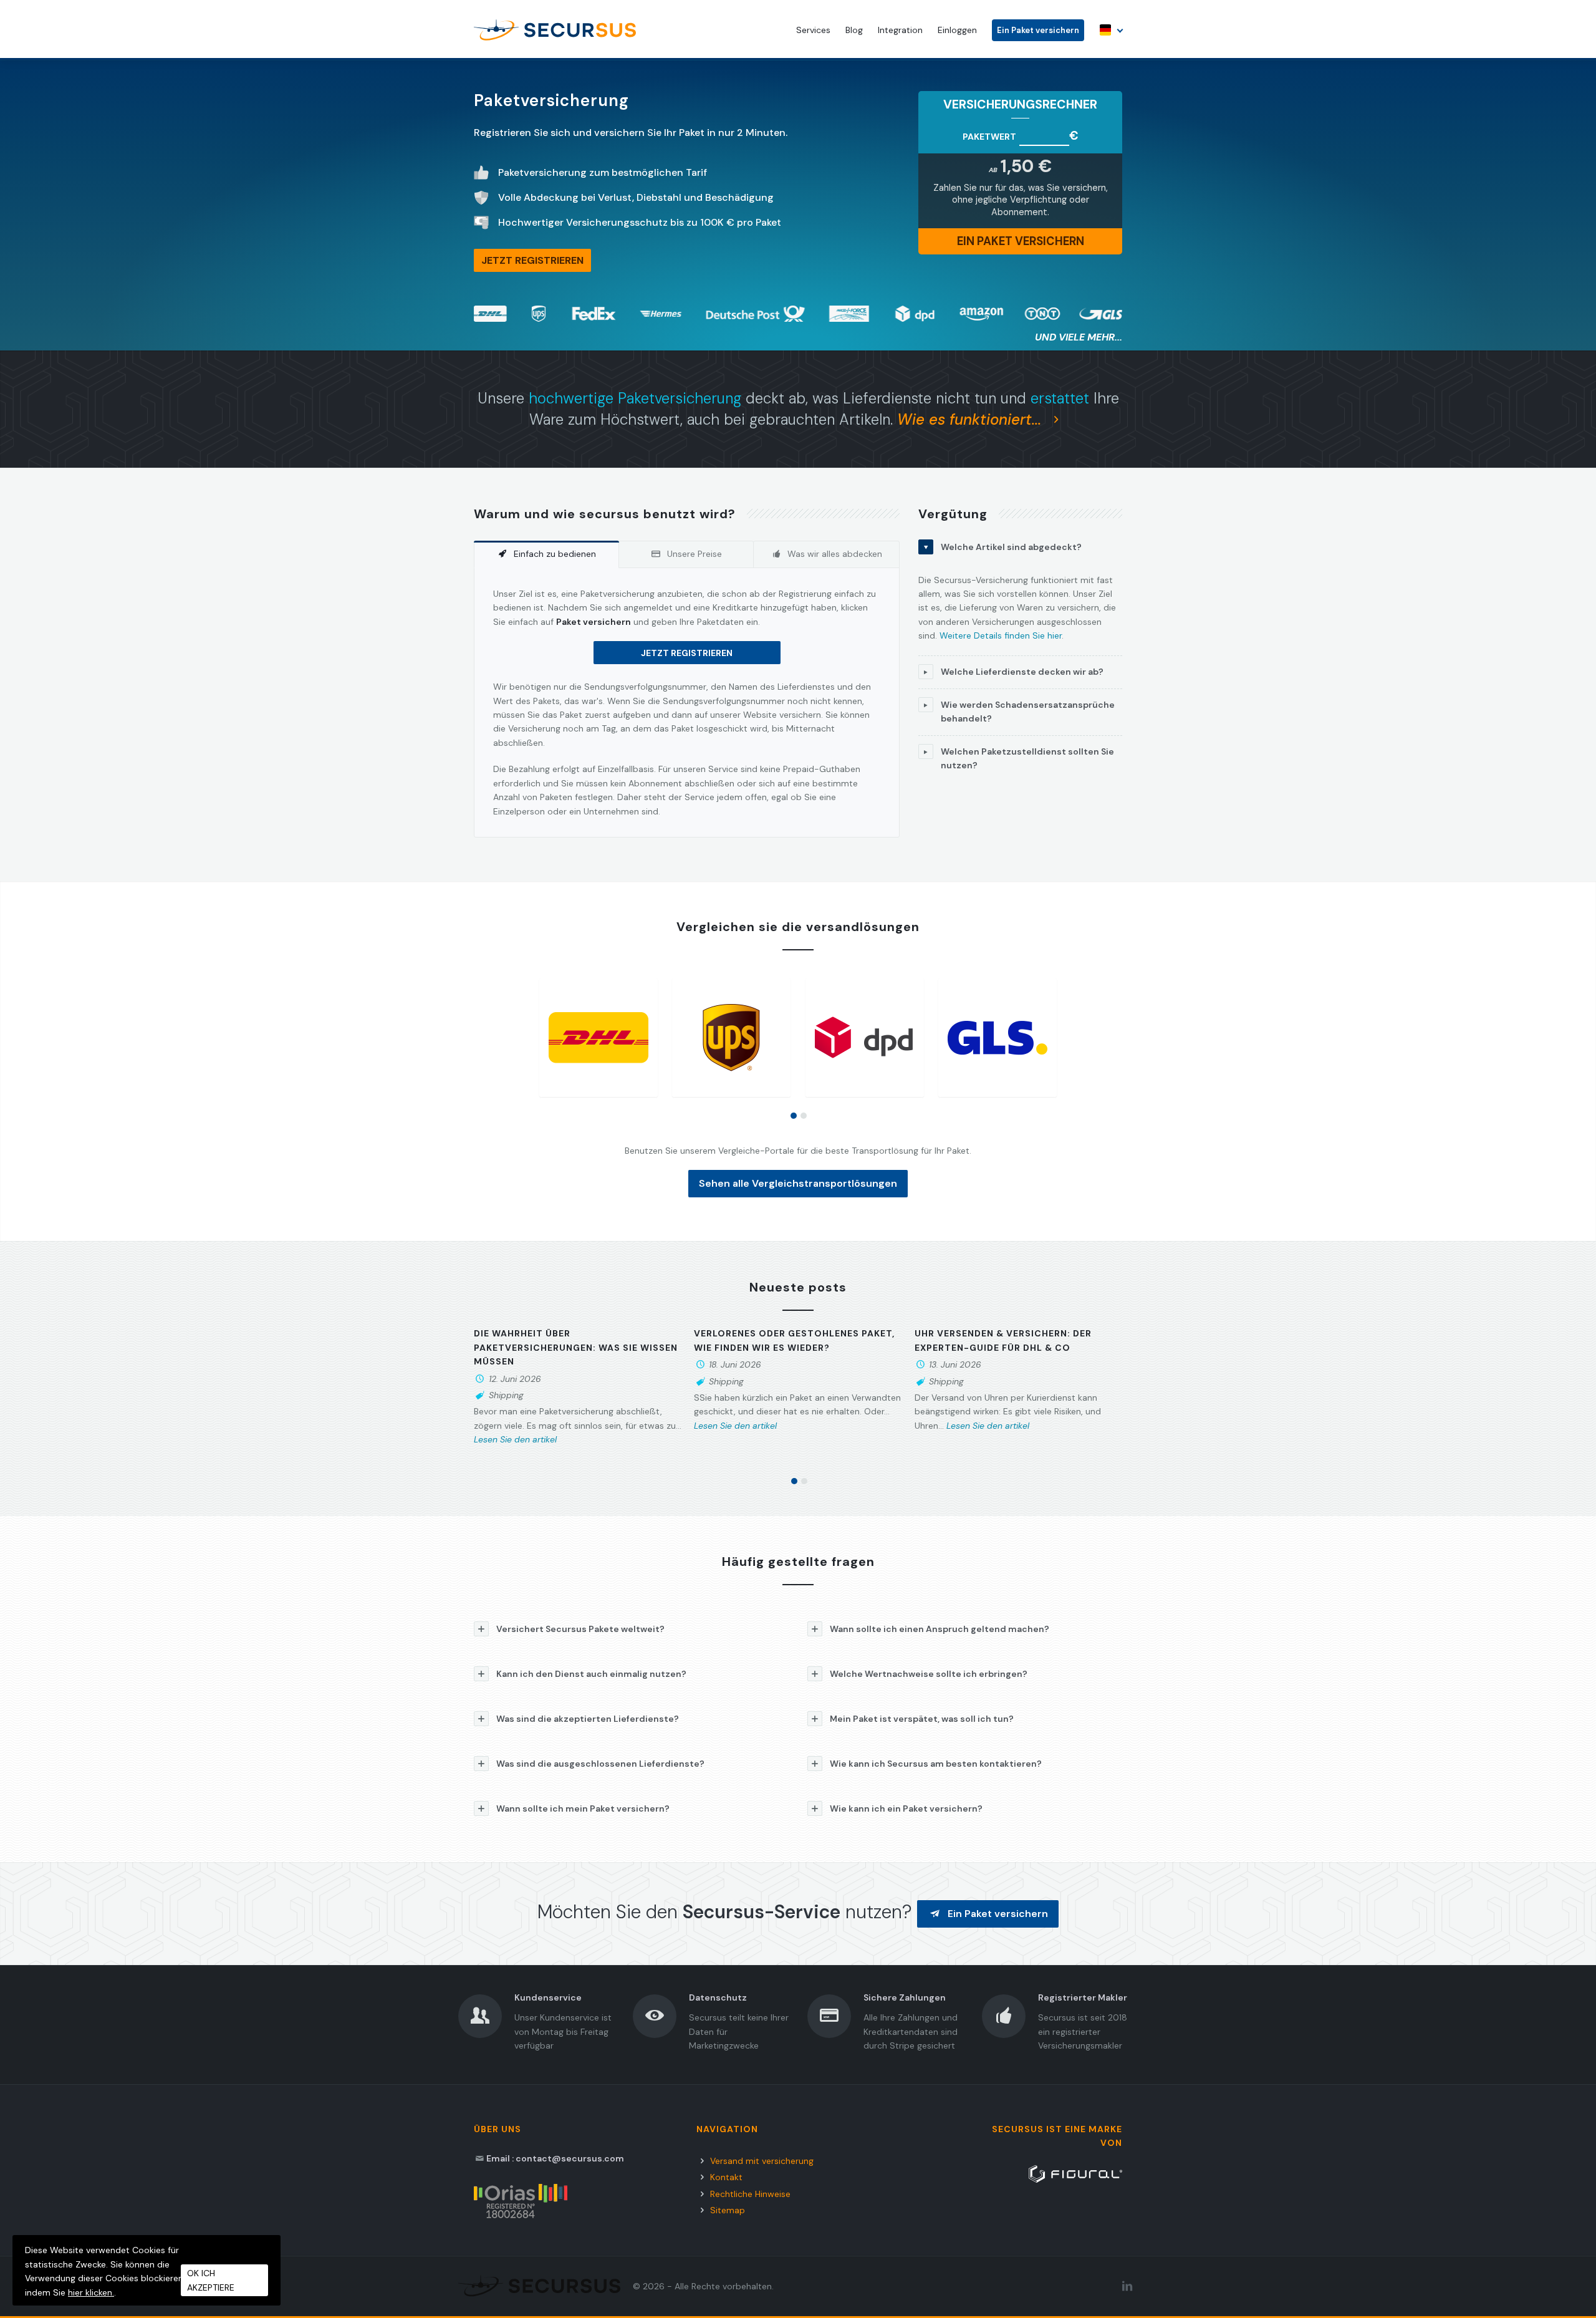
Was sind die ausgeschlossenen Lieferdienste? (600, 1764)
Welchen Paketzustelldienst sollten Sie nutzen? (1027, 758)
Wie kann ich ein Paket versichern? (906, 1809)
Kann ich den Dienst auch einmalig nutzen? (591, 1674)
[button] (794, 1116)
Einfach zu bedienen (555, 554)
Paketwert (989, 137)
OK (211, 2280)
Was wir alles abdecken (835, 554)
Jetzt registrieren (687, 653)
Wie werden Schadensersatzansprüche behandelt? (1028, 712)
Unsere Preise (695, 554)
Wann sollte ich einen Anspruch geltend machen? (940, 1629)
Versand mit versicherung (762, 2161)
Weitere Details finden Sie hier (1001, 635)
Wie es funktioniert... (971, 419)
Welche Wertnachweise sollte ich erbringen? (929, 1674)
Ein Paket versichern (1038, 30)
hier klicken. (91, 2292)
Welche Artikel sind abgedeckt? (1011, 547)
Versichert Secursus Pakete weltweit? (580, 1629)
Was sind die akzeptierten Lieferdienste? (588, 1719)
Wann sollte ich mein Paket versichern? (583, 1809)
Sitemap (728, 2210)
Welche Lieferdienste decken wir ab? (1022, 672)
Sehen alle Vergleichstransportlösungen (798, 1183)
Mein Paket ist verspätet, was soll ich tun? (922, 1719)
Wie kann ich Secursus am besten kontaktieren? (936, 1764)
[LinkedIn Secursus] (1127, 2286)
